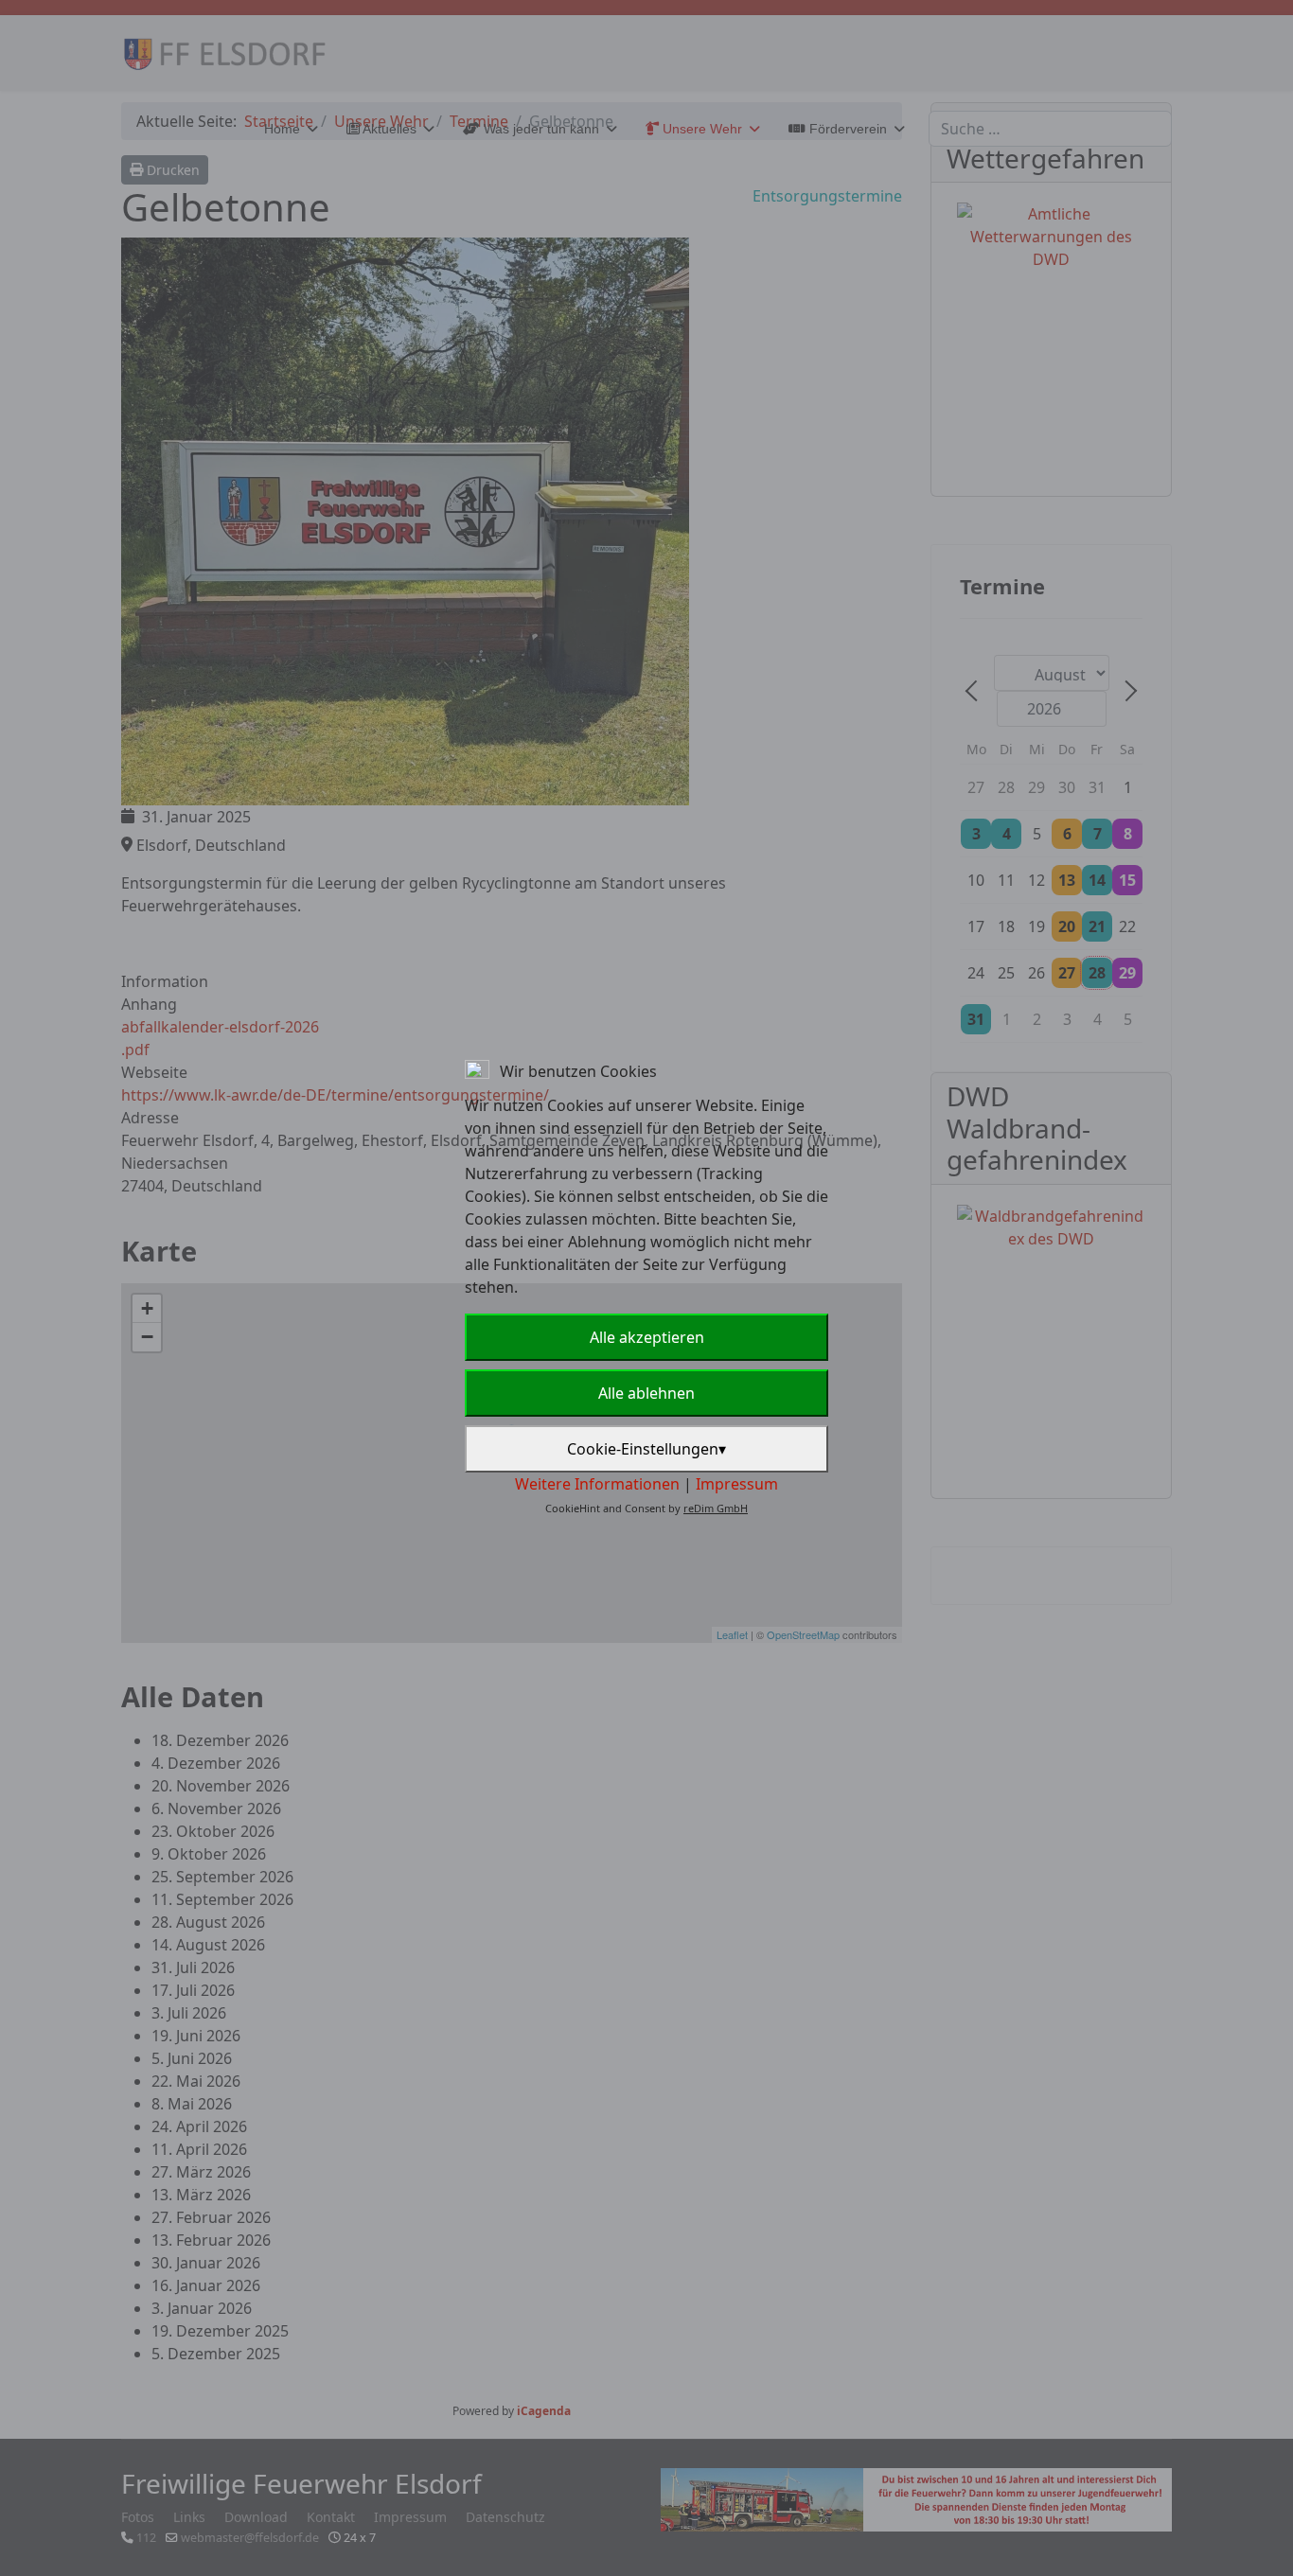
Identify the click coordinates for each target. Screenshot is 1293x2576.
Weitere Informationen (597, 1484)
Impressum (737, 1484)
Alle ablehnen (646, 1393)
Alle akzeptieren (647, 1337)
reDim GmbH (716, 1508)
